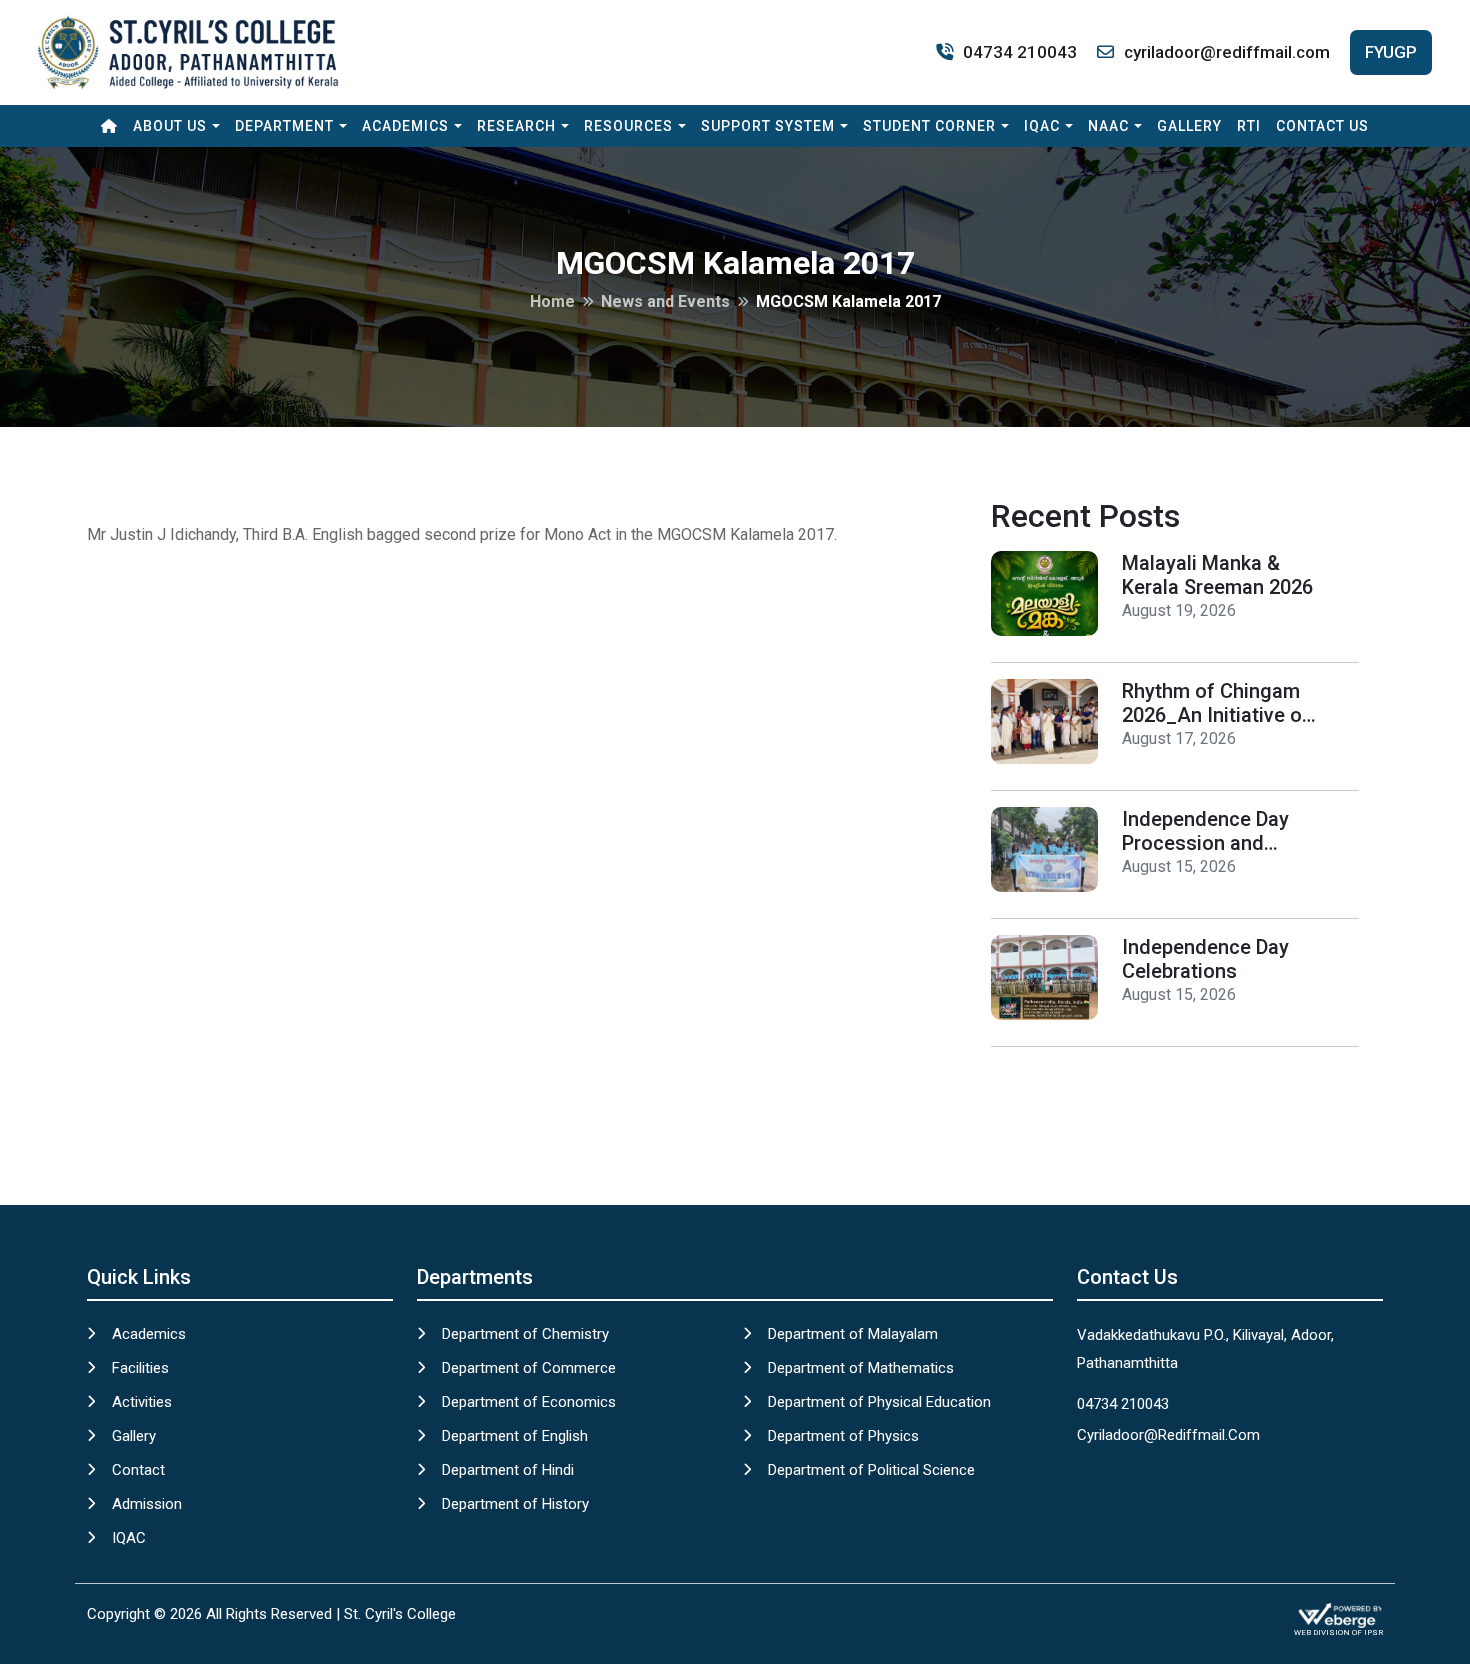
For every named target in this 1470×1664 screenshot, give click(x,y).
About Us (170, 126)
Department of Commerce (529, 1368)
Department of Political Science (871, 1470)
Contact (138, 1470)
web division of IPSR (1338, 1632)
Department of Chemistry (525, 1334)
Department (284, 126)
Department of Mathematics (861, 1368)
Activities (142, 1402)
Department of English (515, 1436)
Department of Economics (529, 1402)
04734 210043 (1020, 52)
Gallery (1189, 126)
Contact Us (1322, 126)
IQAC (1042, 126)
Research (516, 126)
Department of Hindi (508, 1470)
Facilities (140, 1368)
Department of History (515, 1504)
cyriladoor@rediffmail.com (1227, 52)
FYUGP (1391, 52)
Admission (147, 1504)
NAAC (1108, 126)
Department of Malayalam (853, 1334)
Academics (405, 126)
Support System (768, 126)
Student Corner (929, 126)
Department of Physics (843, 1436)
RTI (1249, 126)
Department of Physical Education (879, 1402)
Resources (628, 126)
